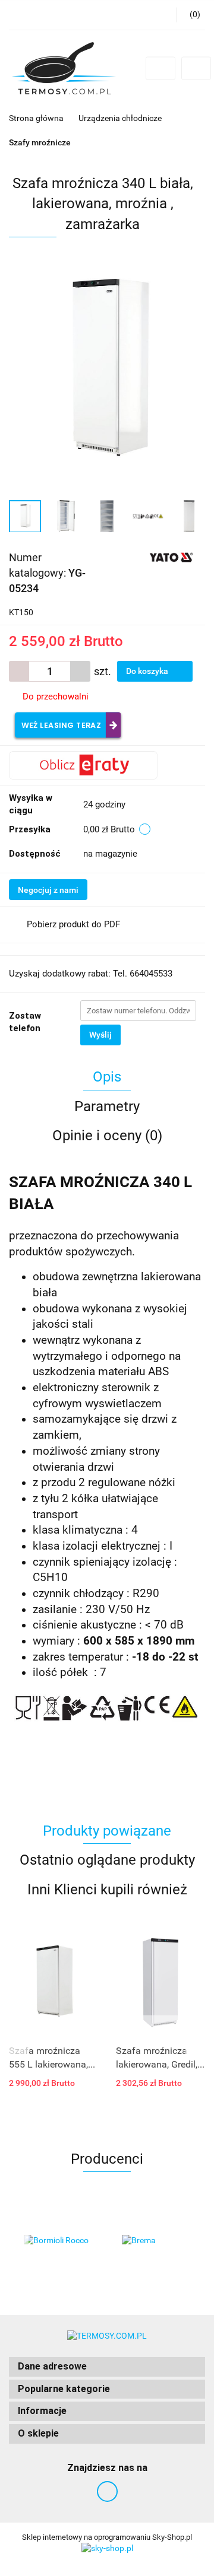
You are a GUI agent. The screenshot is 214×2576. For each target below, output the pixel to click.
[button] (107, 2367)
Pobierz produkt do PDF (73, 924)
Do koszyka (148, 671)
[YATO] (172, 557)
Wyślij (100, 1035)
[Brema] (156, 2241)
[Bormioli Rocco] (58, 2241)
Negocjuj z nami (48, 890)
